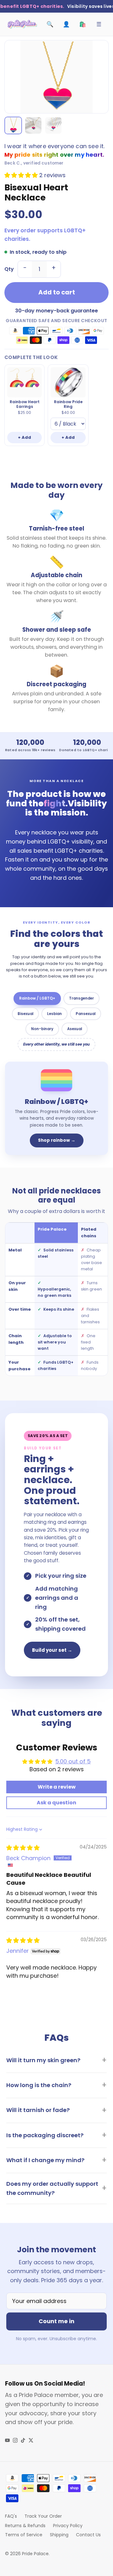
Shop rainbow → (57, 1140)
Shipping (59, 2535)
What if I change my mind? (45, 2160)
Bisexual (25, 1014)
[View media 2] (33, 125)
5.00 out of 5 (73, 1761)
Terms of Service (24, 2535)
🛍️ (83, 24)
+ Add (24, 437)
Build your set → (52, 1650)
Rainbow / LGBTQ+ (37, 998)
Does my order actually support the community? (52, 2188)
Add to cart (57, 292)
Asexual (75, 1029)
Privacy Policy (68, 2526)
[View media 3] (53, 125)
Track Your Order (43, 2516)
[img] (23, 1848)
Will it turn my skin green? (43, 2060)
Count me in (56, 2321)
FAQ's (11, 2516)
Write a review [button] (57, 1787)
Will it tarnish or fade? (38, 2110)
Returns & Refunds (25, 2526)
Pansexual (86, 1014)
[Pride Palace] (22, 24)
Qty (9, 269)
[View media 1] (13, 125)
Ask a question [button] (56, 1803)
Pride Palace (35, 2554)
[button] (22, 175)
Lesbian (54, 1014)
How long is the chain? (39, 2085)
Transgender (81, 998)
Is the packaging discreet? (45, 2135)
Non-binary (42, 1029)
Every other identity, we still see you (56, 1044)
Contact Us (88, 2535)
